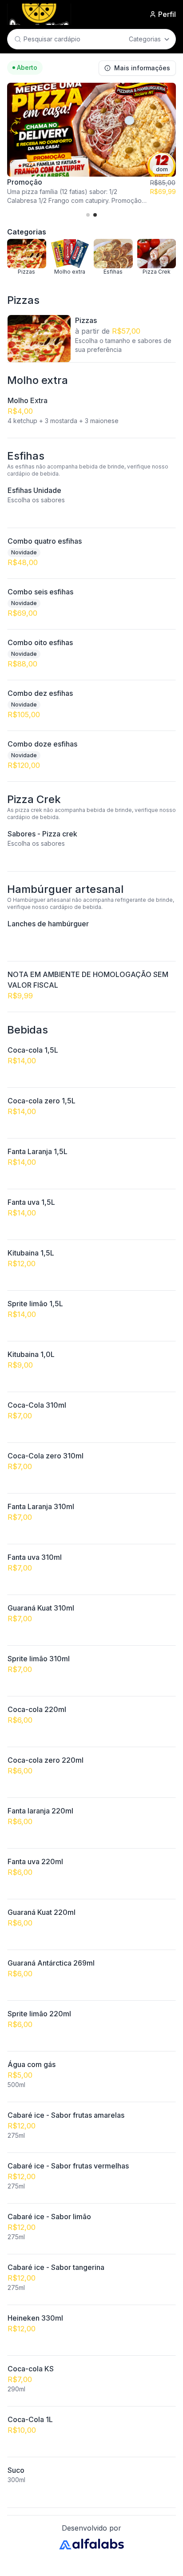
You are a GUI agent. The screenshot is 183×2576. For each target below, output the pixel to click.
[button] (88, 215)
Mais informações (142, 68)
